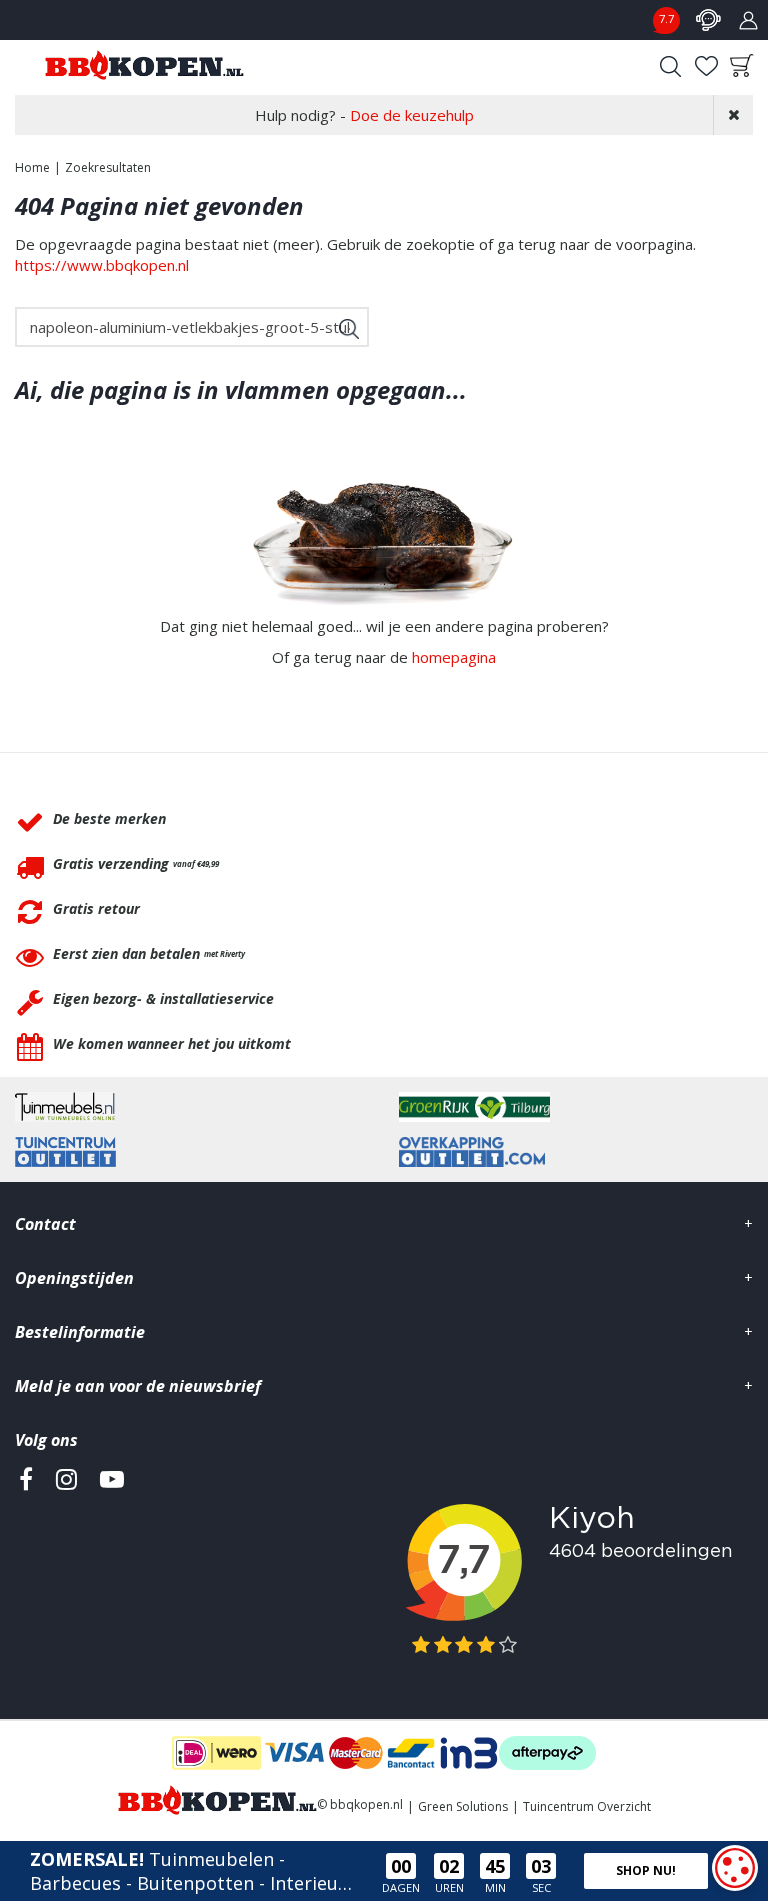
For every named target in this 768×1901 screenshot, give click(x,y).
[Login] (748, 20)
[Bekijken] (742, 66)
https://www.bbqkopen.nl (102, 265)
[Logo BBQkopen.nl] (144, 65)
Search (670, 66)
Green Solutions (463, 1806)
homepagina (454, 657)
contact (708, 20)
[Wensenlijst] (706, 66)
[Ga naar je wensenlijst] (706, 66)
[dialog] (735, 1868)
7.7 (666, 18)
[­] (26, 1570)
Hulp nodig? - (364, 115)
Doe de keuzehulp (412, 115)
